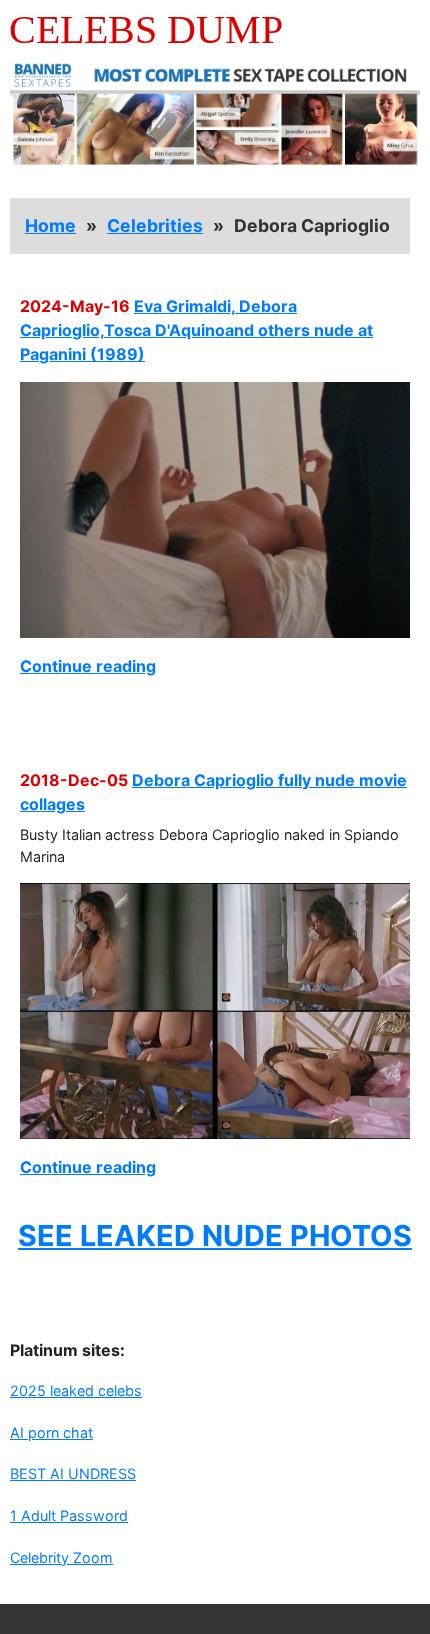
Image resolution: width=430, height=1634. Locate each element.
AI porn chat (51, 1432)
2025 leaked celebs (76, 1390)
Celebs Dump (146, 29)
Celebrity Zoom (61, 1557)
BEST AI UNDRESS (73, 1473)
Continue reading (88, 666)
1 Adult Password (69, 1515)
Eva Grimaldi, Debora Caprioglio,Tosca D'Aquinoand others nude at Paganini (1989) (196, 330)
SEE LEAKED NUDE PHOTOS (215, 1235)
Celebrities (155, 225)
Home (50, 225)
